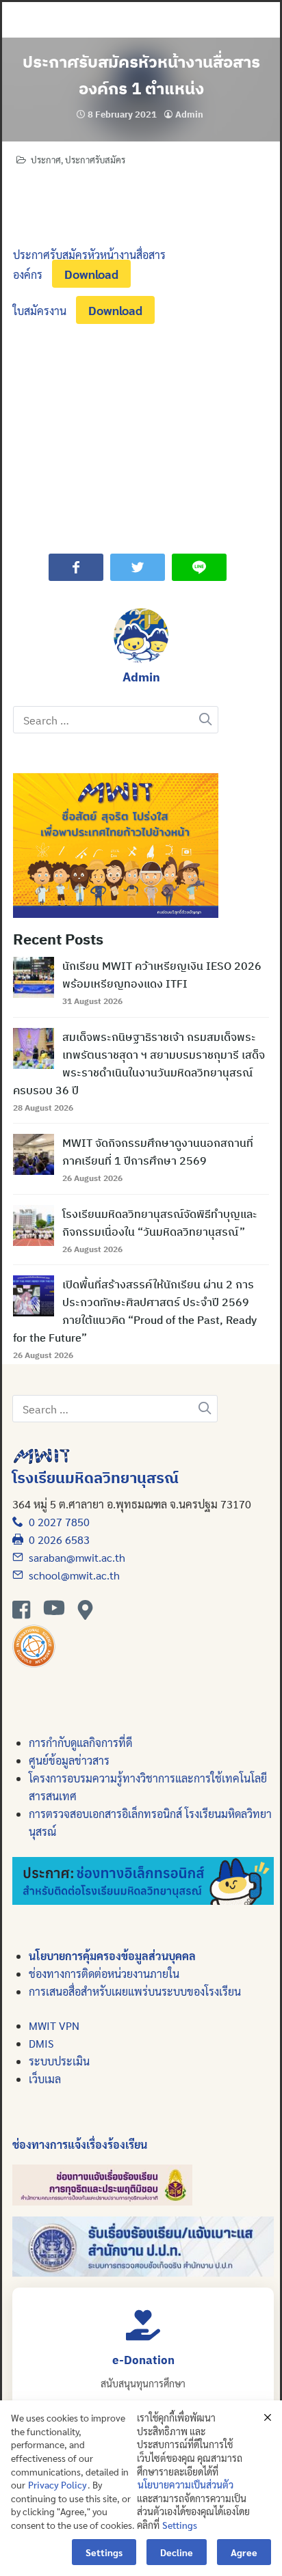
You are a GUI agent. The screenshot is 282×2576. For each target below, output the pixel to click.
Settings (180, 2525)
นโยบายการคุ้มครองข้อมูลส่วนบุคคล (112, 1956)
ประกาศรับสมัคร (95, 160)
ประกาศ (46, 160)
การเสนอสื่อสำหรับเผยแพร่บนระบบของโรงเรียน (135, 1991)
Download (91, 274)
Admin (189, 114)
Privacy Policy (57, 2484)
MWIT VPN (54, 2025)
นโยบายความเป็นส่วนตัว (185, 2484)
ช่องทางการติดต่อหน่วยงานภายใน (104, 1974)
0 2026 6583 (56, 1540)
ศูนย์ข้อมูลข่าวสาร (69, 1760)
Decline (177, 2552)
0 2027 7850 (56, 1522)
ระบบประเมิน (59, 2061)
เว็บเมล (45, 2079)
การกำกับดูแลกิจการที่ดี (80, 1743)
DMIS (41, 2043)
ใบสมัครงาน (40, 311)
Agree (244, 2552)
